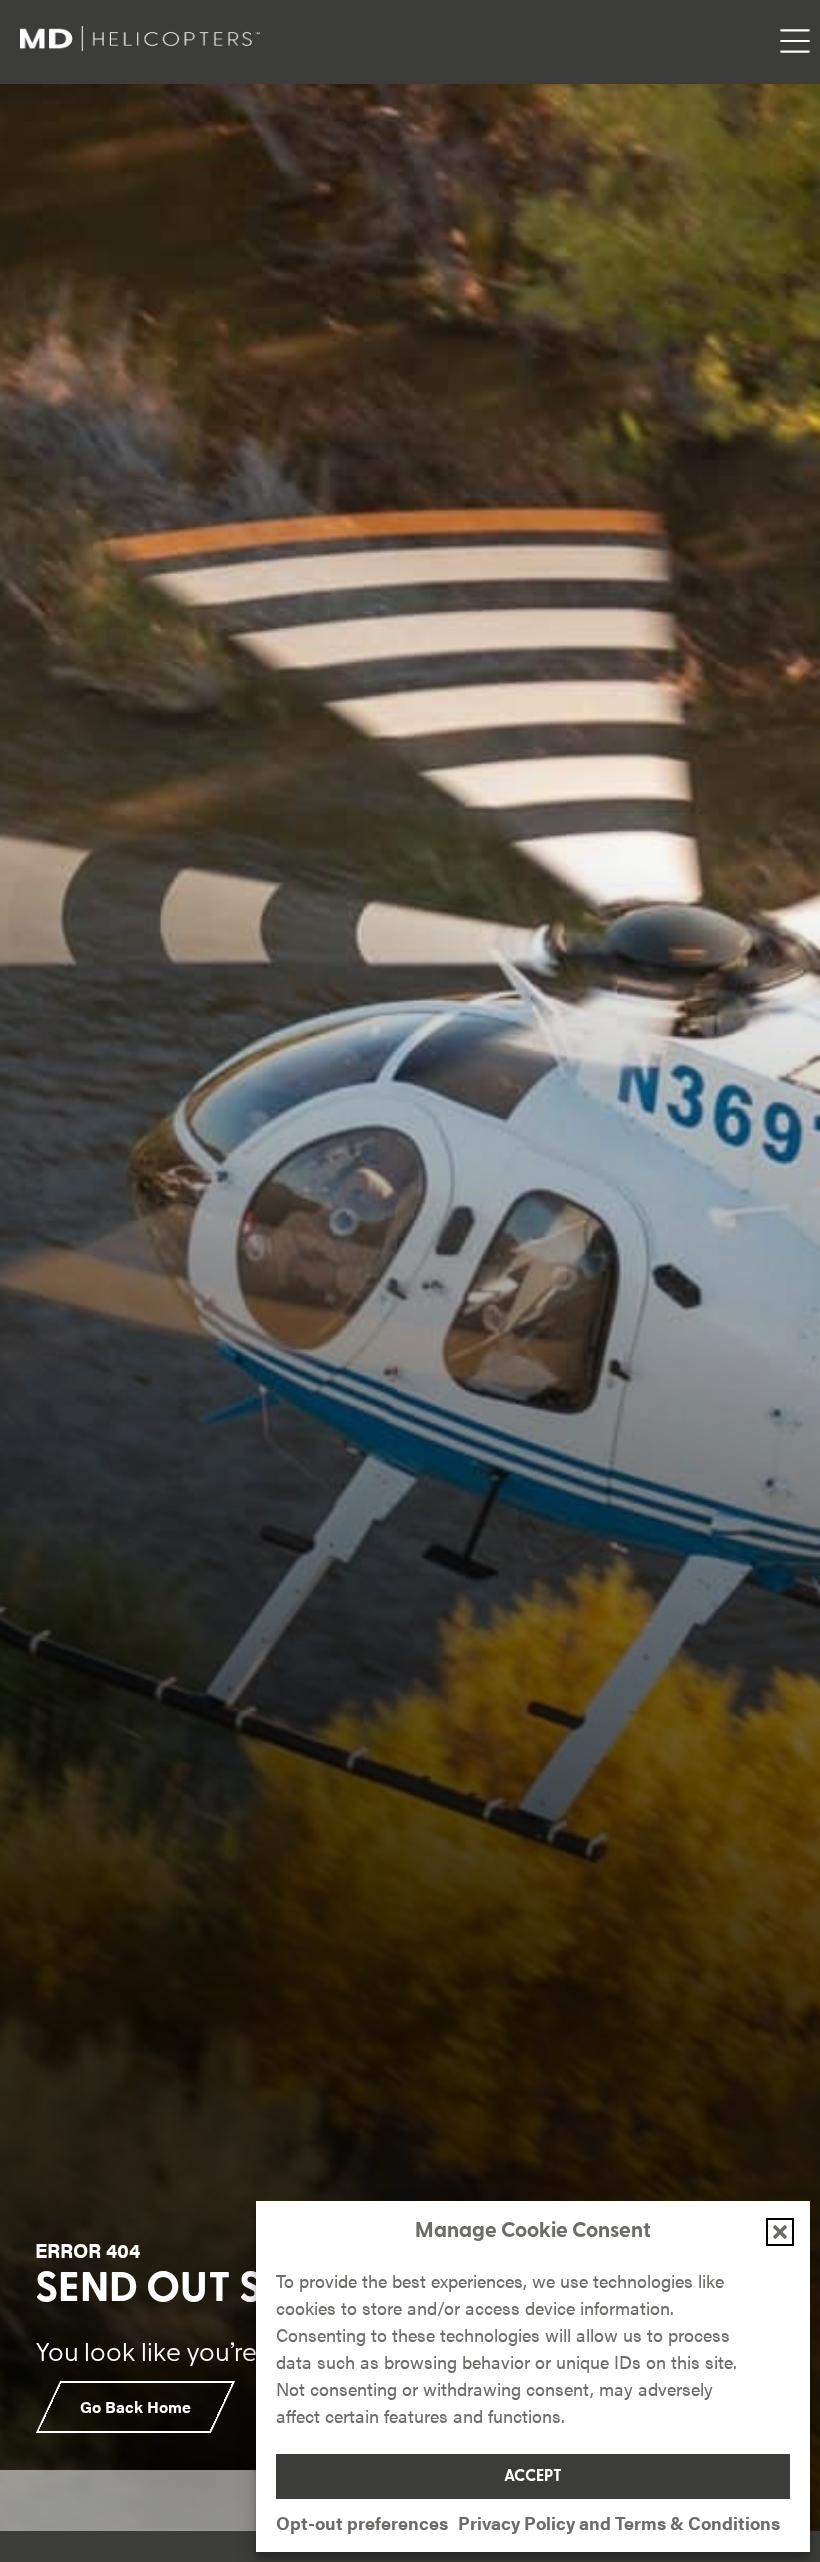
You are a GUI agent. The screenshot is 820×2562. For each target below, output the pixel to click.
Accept (533, 2477)
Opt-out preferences (362, 2522)
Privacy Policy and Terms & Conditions (619, 2522)
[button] (780, 2232)
